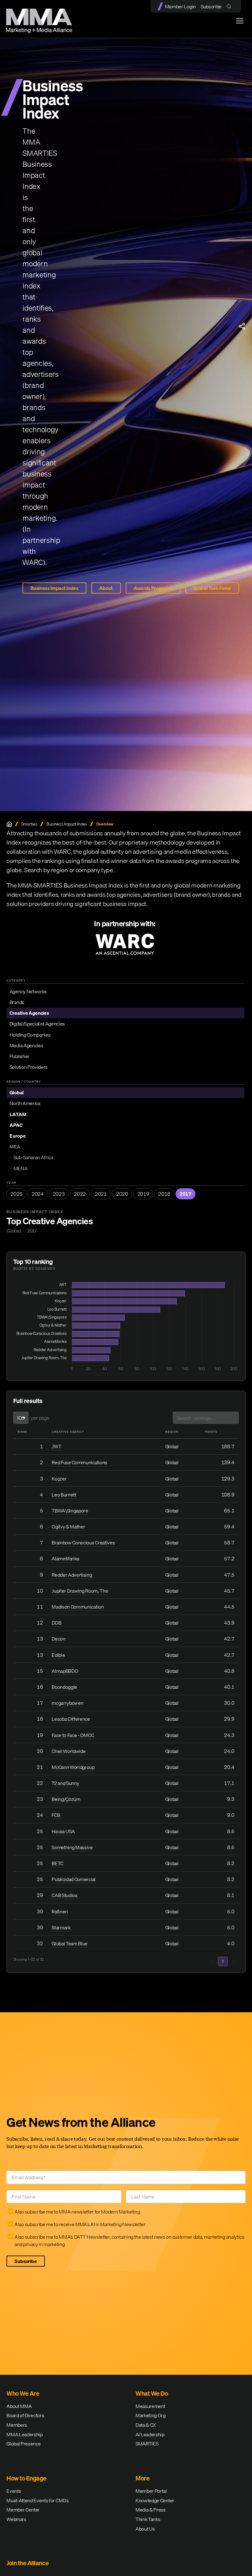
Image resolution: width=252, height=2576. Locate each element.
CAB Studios (64, 1895)
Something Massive (72, 1847)
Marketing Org (151, 2415)
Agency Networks (28, 991)
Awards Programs (153, 588)
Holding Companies (30, 1035)
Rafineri (60, 1911)
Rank (22, 1432)
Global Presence (24, 2444)
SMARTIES (147, 2444)
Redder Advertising (72, 1575)
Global (17, 1092)
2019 (143, 1194)
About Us (145, 2529)
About (106, 588)
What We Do (152, 2393)
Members (17, 2425)
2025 (16, 1194)
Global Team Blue (70, 1943)
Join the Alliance (28, 2563)
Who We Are (23, 2393)
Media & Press (151, 2510)
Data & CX (146, 2425)
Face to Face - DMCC (73, 1735)
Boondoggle (64, 1687)
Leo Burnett (64, 1495)
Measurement (150, 2406)
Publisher (20, 1056)
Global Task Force (212, 588)
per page (40, 1418)
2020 (122, 1194)
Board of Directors (25, 2415)
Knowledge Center (155, 2500)
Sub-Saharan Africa (33, 1157)
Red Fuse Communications (79, 1462)
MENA (21, 1168)
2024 (38, 1194)
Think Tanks (148, 2519)
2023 (59, 1194)
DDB (56, 1623)
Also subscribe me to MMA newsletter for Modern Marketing (77, 2212)
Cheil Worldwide (69, 1751)
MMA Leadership (25, 2434)
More (142, 2478)
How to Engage (26, 2478)
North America (25, 1103)
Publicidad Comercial (74, 1879)
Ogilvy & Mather (68, 1527)
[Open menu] (240, 21)
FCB (56, 1815)
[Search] (230, 6)
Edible (58, 1655)
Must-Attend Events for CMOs (37, 2500)
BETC (57, 1863)
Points (211, 1432)
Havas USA (63, 1831)
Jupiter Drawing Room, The (80, 1591)
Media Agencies (26, 1045)
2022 (80, 1194)
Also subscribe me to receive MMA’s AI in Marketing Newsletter (80, 2224)
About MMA (19, 2406)
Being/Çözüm (66, 1799)
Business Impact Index (54, 588)
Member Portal (151, 2491)
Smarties (29, 824)
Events (14, 2491)
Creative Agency (68, 1432)
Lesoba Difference (71, 1719)
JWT (56, 1446)
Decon (58, 1639)
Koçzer (59, 1479)
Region (172, 1432)
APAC (16, 1125)
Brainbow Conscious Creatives (83, 1543)
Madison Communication (78, 1607)
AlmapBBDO (65, 1671)
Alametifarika (65, 1559)
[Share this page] (242, 326)
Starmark (61, 1927)
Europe (18, 1136)
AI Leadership (150, 2434)
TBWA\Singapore (70, 1511)
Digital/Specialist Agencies (37, 1024)
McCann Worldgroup (73, 1767)
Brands (17, 1002)
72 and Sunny (65, 1783)
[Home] (9, 824)
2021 (101, 1194)
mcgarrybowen (67, 1703)
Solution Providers (29, 1067)
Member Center (23, 2510)
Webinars (16, 2519)
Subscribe (211, 6)
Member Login (180, 6)
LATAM (18, 1114)
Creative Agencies (29, 1013)
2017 (185, 1194)
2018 (164, 1194)
